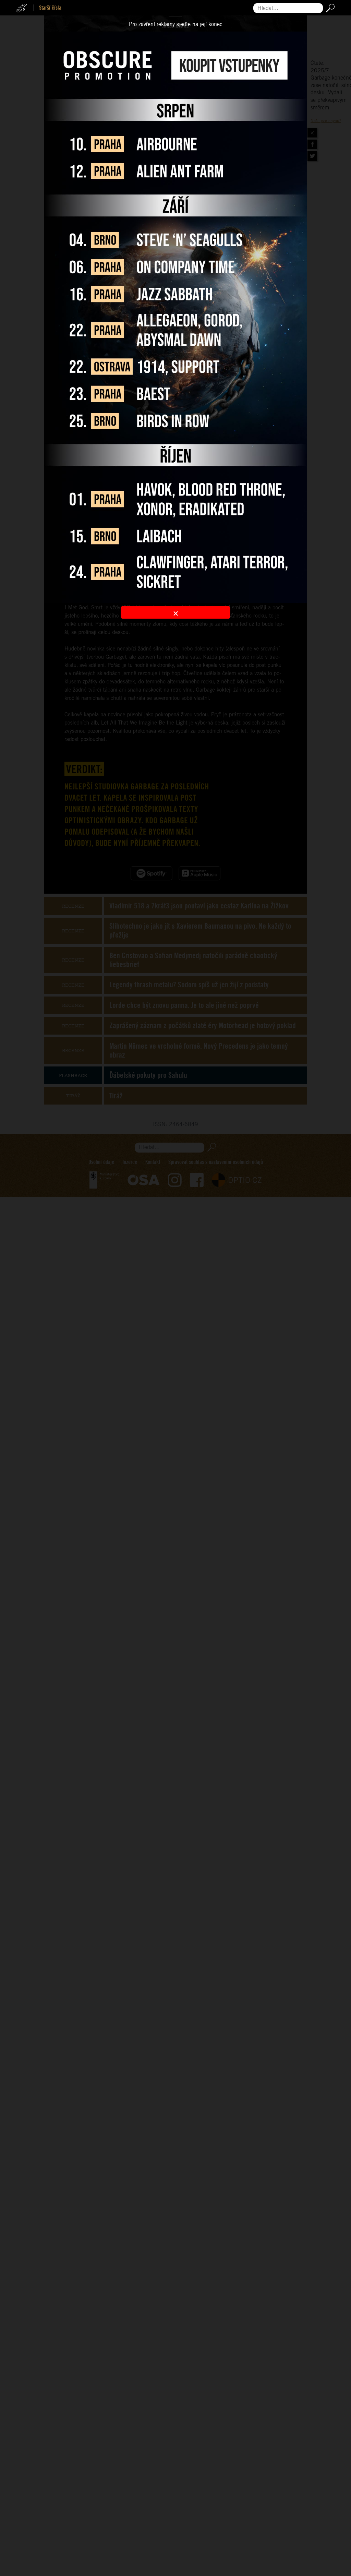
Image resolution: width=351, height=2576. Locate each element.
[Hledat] (329, 8)
